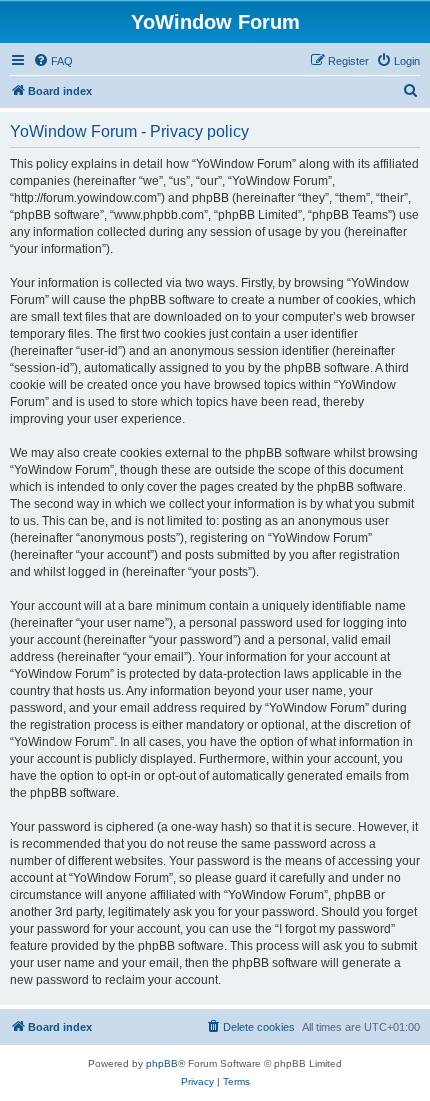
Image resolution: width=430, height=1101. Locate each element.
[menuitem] (53, 61)
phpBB (162, 1063)
